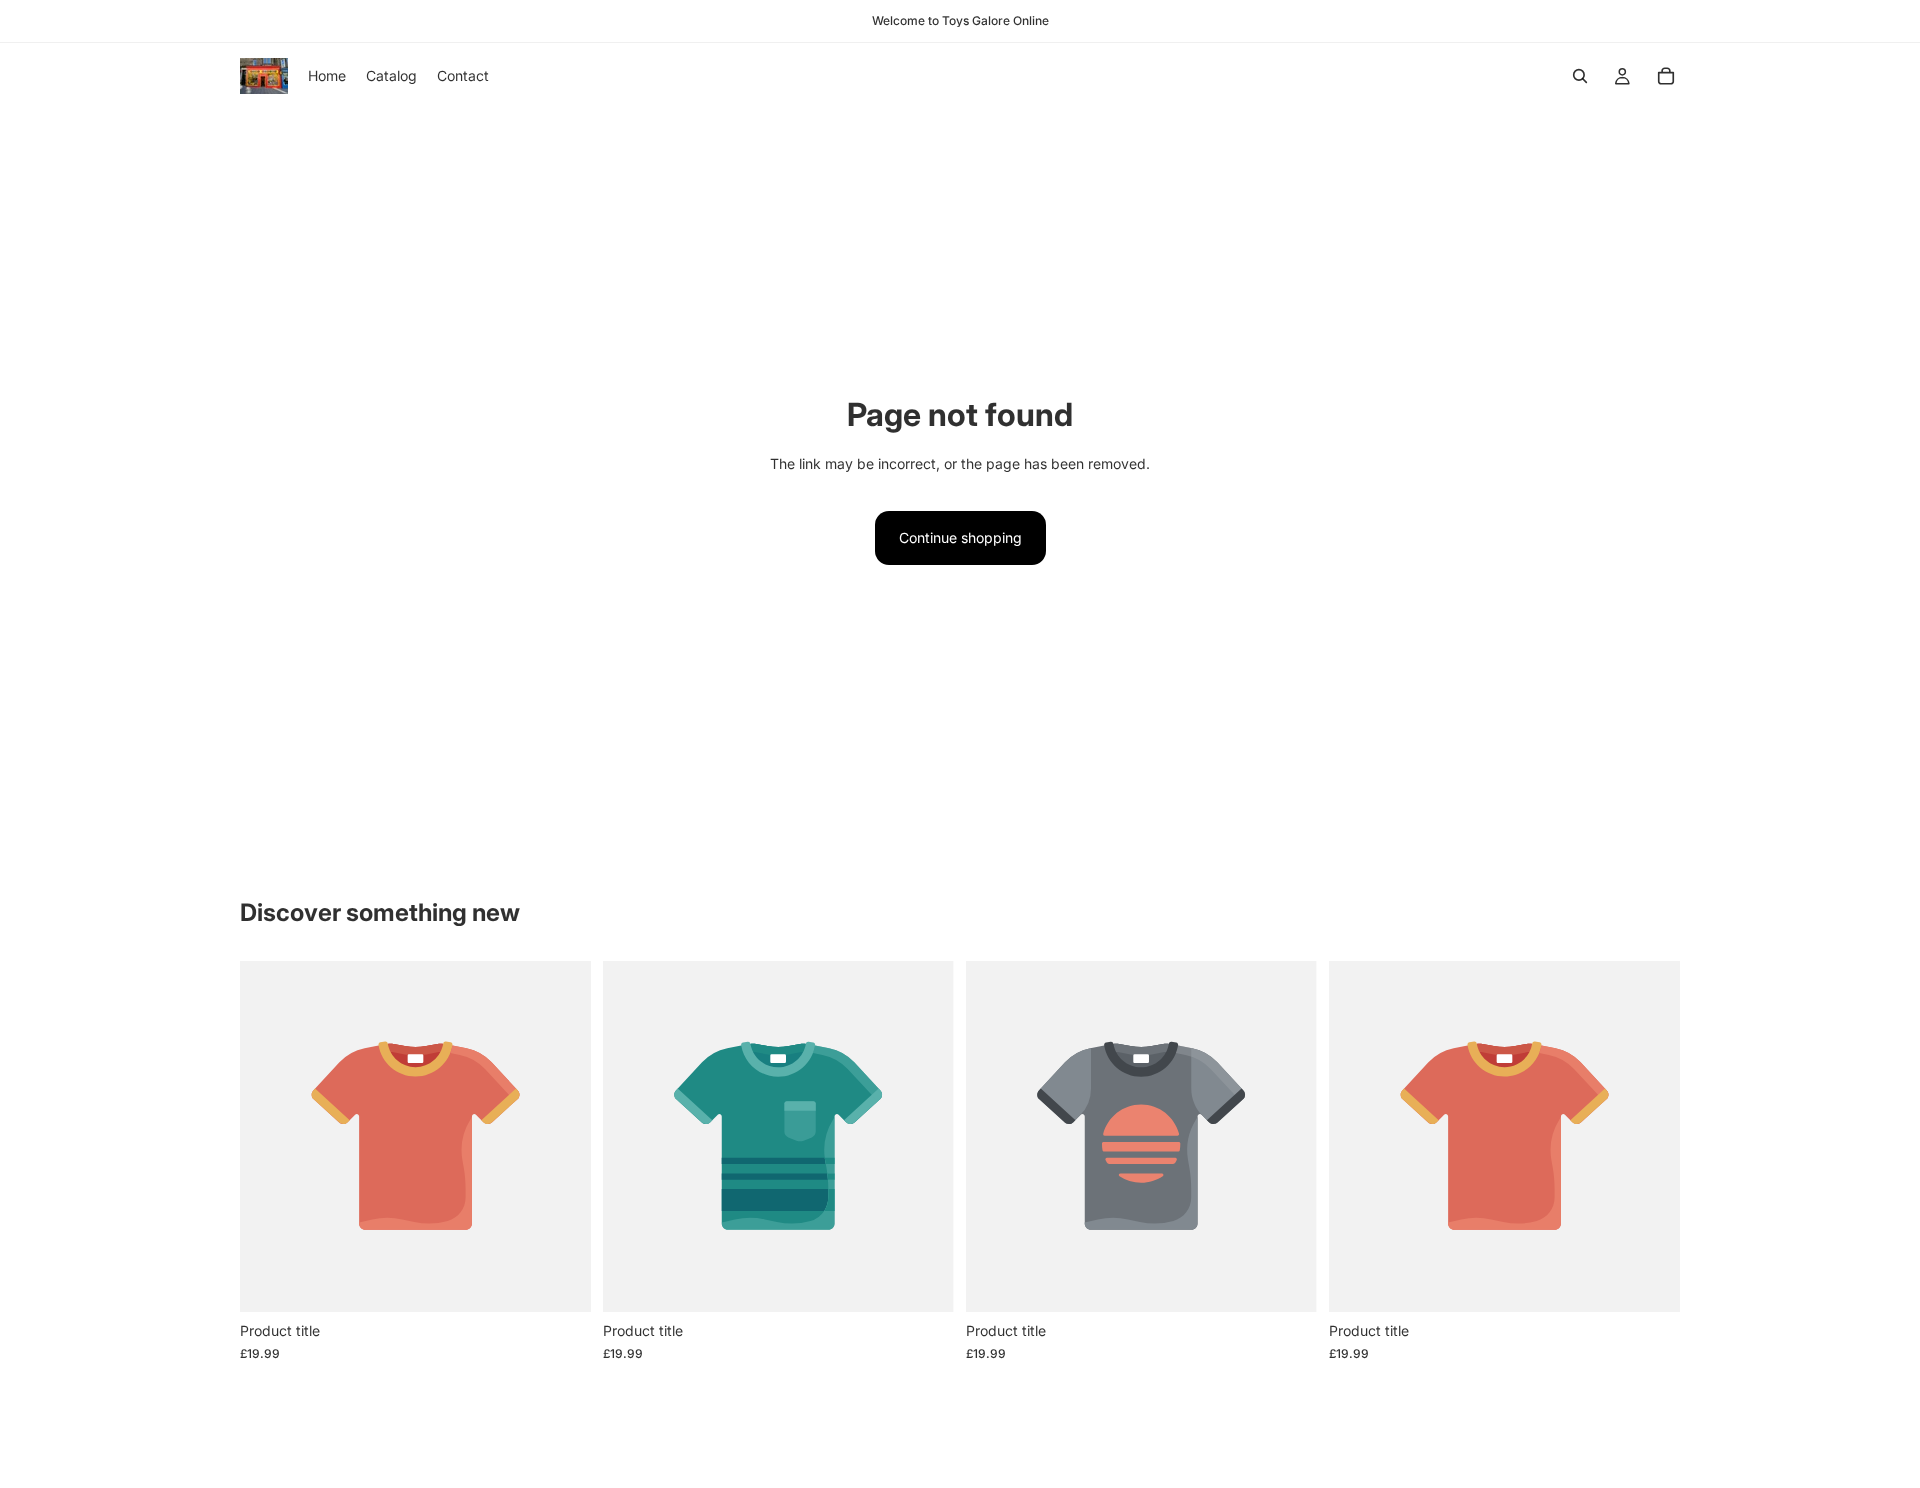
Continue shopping (960, 537)
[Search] (1580, 76)
